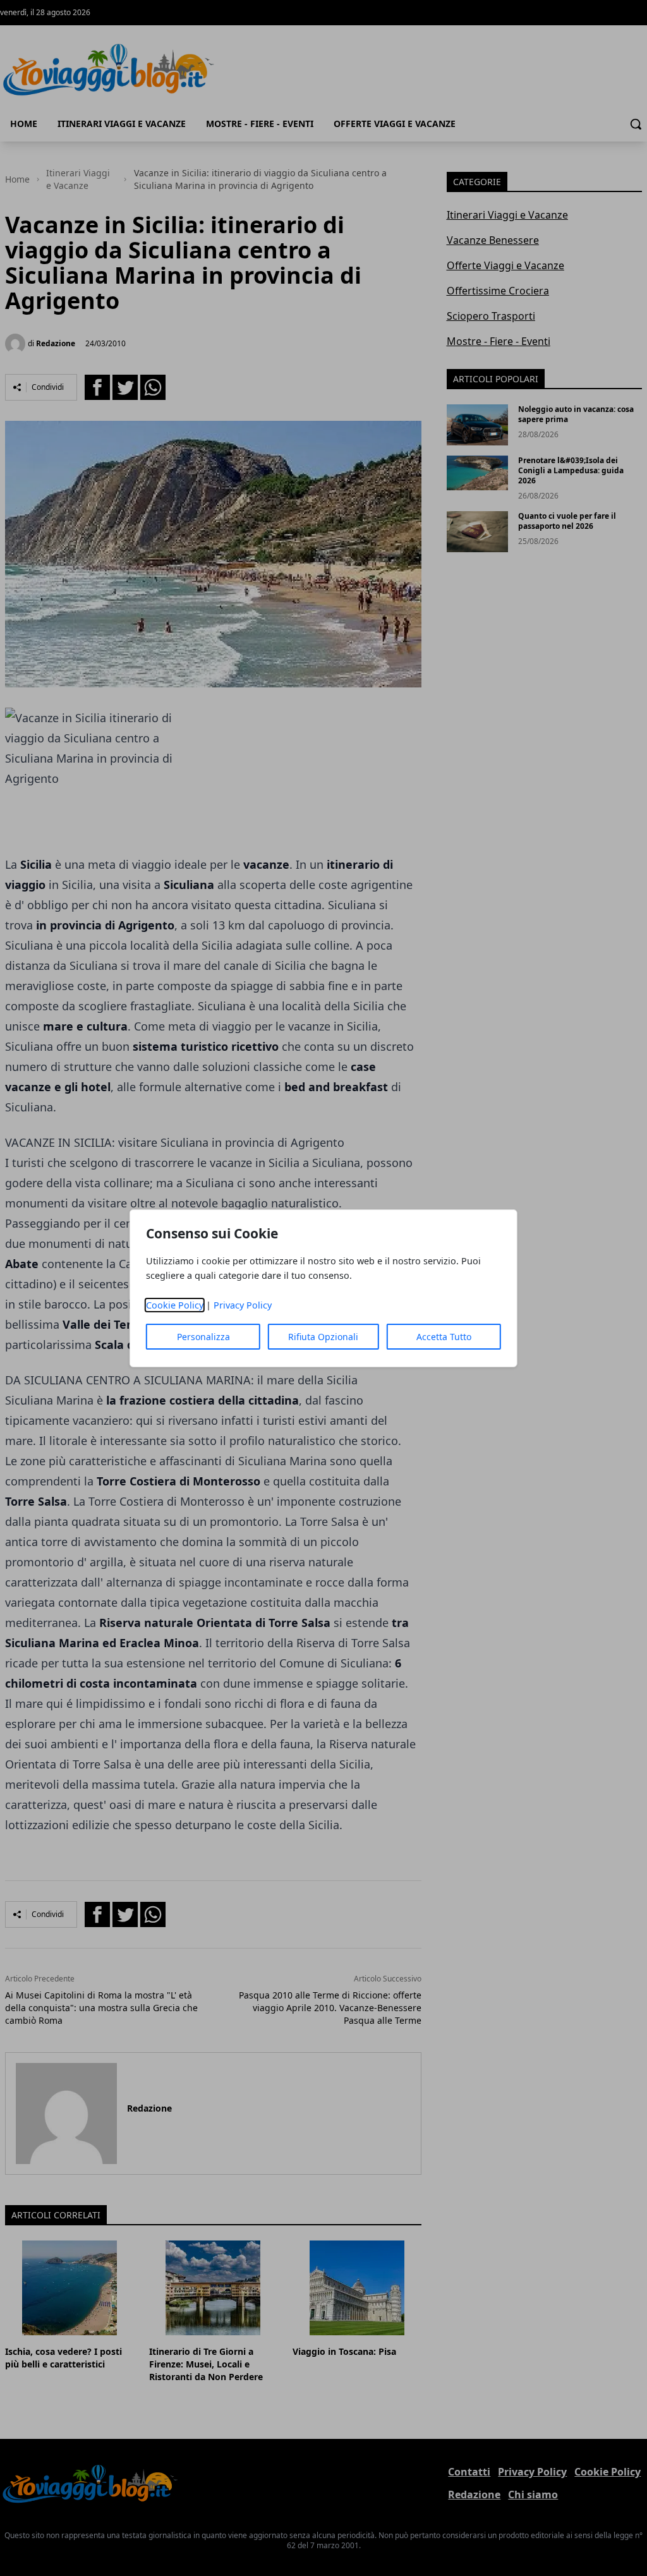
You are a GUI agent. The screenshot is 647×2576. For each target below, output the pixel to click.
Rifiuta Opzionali (323, 1337)
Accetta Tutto (444, 1337)
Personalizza (203, 1337)
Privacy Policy (243, 1305)
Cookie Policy (175, 1305)
